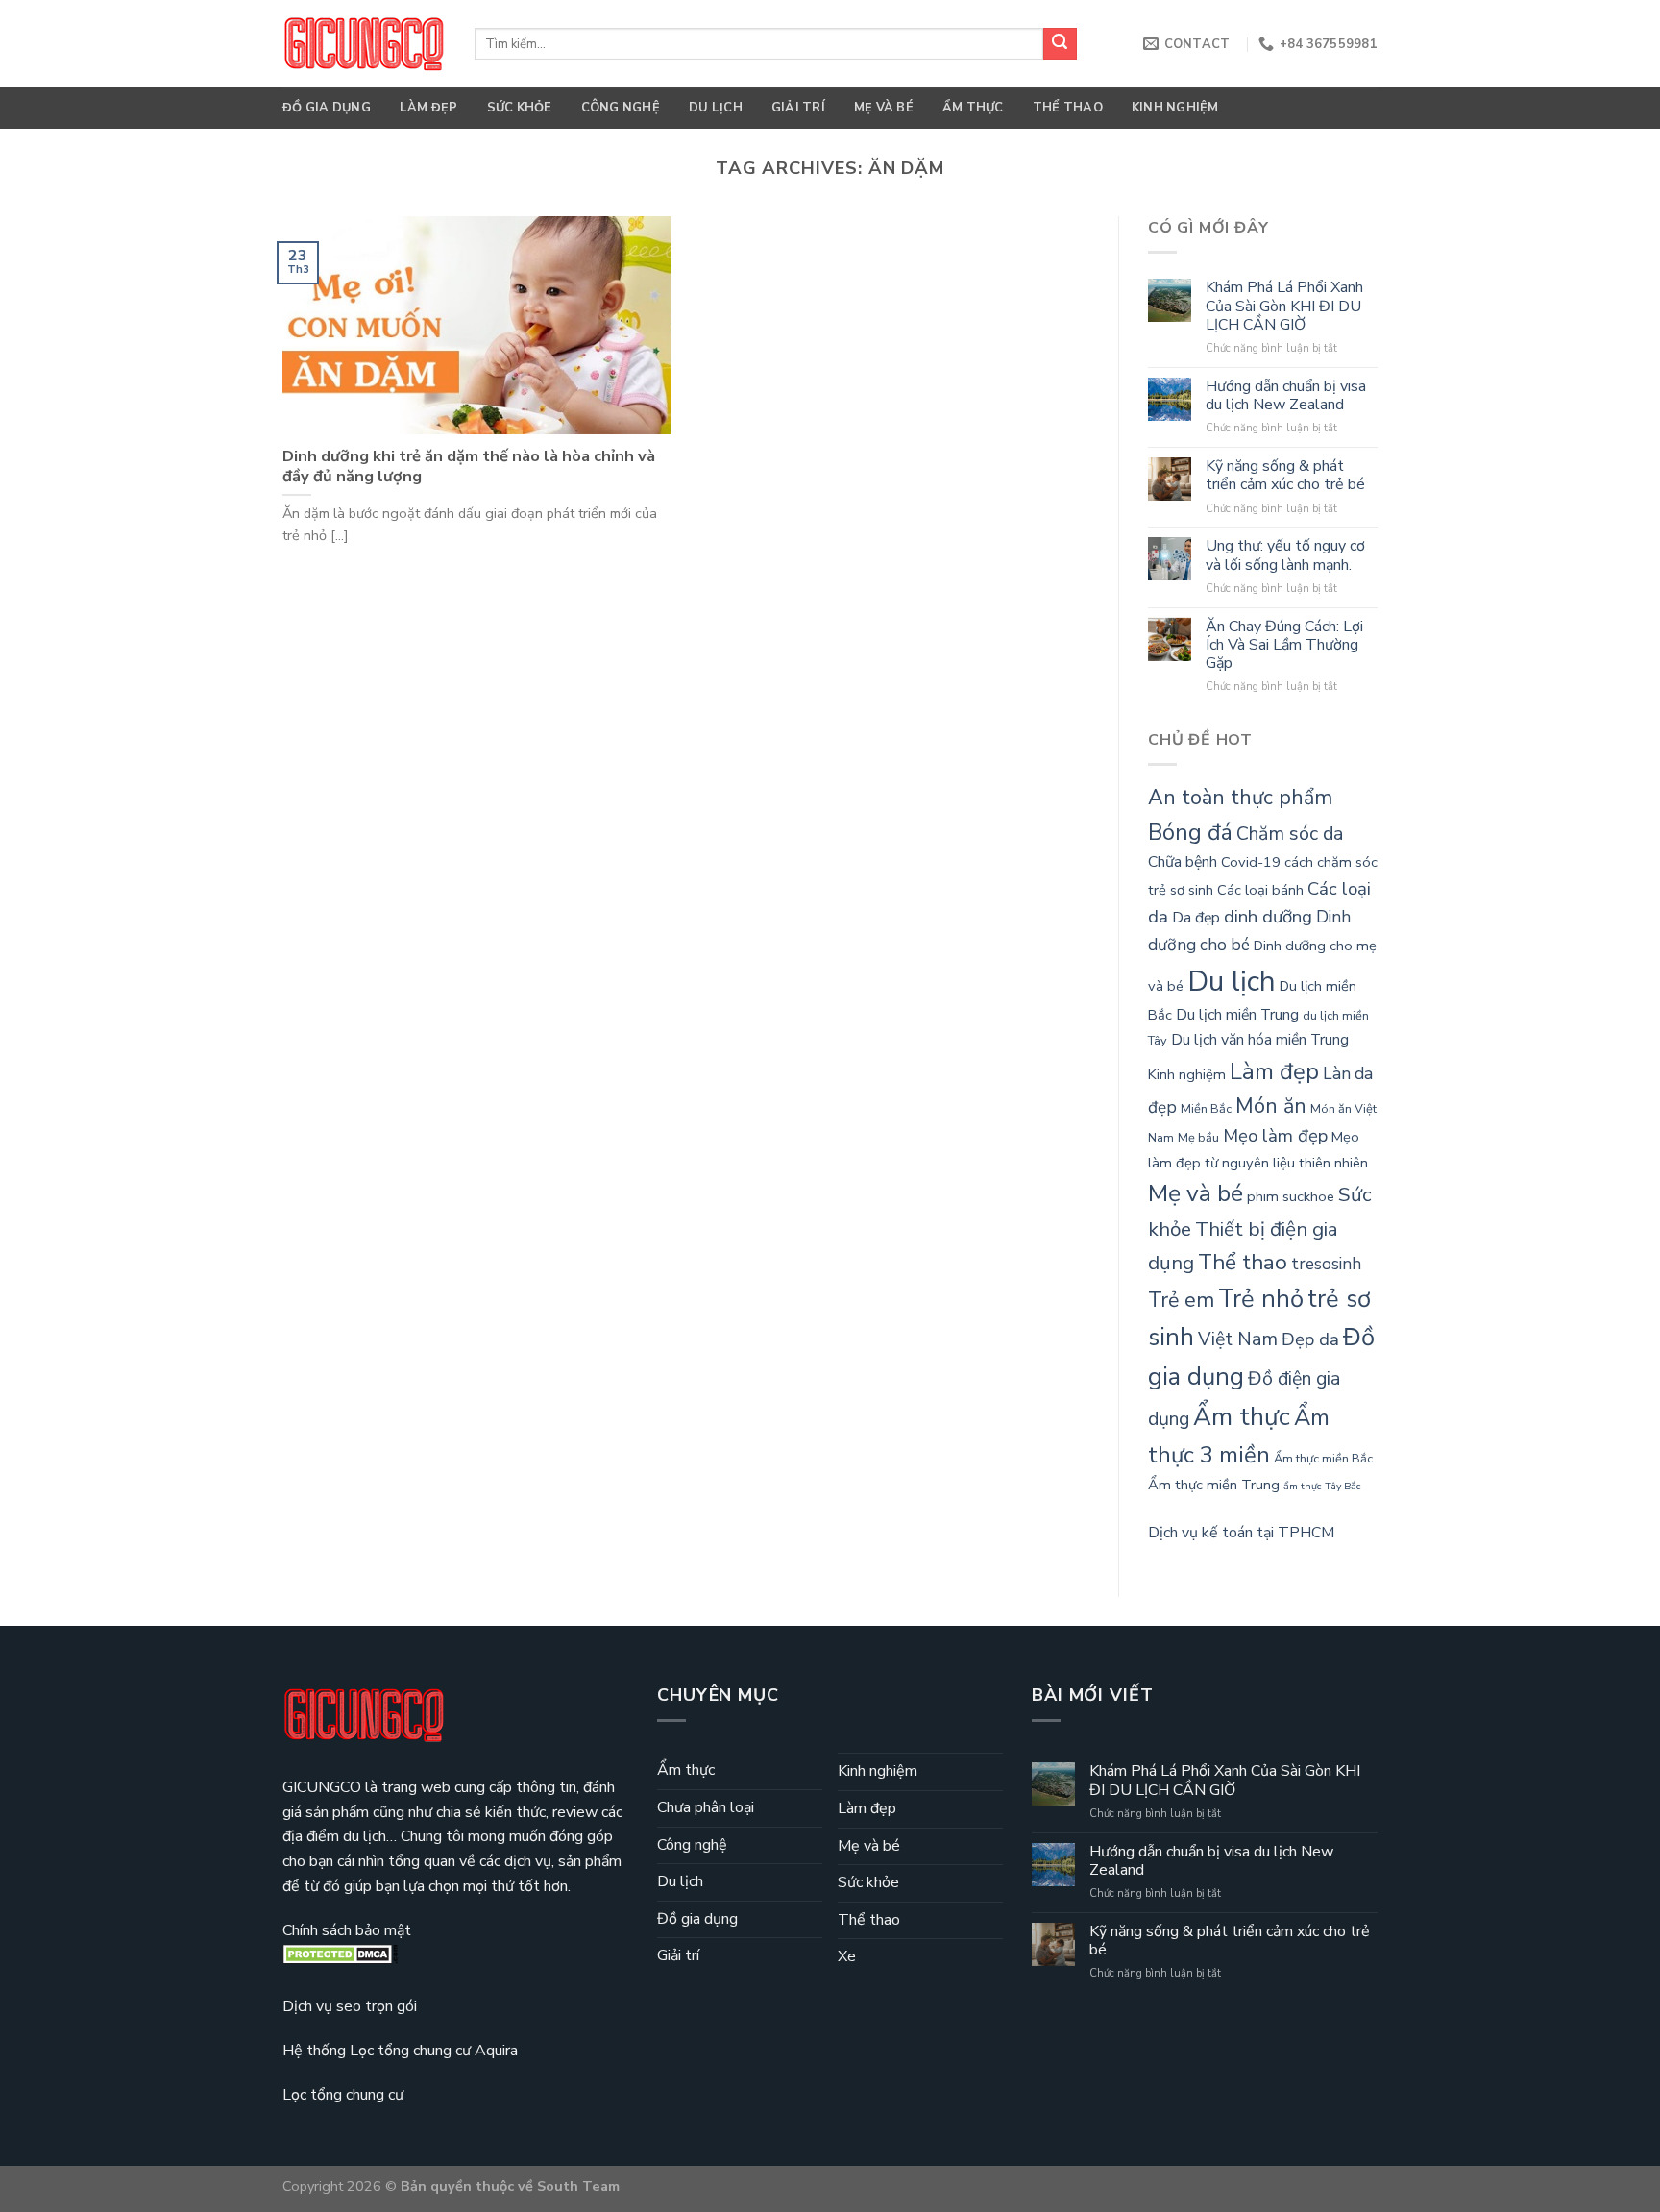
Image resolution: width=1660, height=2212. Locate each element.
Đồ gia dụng (327, 108)
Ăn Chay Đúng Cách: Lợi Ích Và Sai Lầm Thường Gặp (1284, 646)
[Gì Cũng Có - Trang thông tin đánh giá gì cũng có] (364, 44)
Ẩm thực (973, 108)
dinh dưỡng (1268, 917)
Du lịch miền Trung (1237, 1015)
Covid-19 (1251, 862)
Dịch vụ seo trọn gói (350, 2006)
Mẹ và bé (884, 108)
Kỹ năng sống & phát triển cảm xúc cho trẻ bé (1285, 476)
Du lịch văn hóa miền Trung (1260, 1040)
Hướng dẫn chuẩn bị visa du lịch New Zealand (1286, 396)
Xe (847, 1956)
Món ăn (1271, 1106)
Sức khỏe (520, 108)
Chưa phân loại (706, 1807)
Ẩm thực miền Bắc (1323, 1459)
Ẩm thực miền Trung (1214, 1485)
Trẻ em (1181, 1300)
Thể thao (1068, 108)
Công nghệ (621, 108)
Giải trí (798, 108)
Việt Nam (1238, 1339)
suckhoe (1308, 1196)
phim (1263, 1196)
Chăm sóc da (1290, 834)
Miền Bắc (1206, 1109)
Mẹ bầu (1198, 1138)
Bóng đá (1190, 832)
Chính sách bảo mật (347, 1930)
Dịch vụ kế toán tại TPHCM (1241, 1533)
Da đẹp (1196, 918)
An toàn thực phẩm (1240, 798)
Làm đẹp (429, 108)
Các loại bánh (1260, 890)
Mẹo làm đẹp (1275, 1136)
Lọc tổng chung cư (343, 2095)
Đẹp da (1310, 1339)
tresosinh (1326, 1264)
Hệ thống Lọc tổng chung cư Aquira (400, 2051)
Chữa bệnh (1183, 862)
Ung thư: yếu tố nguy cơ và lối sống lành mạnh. (1285, 555)
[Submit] (1060, 44)
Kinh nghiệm (1175, 108)
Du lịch (716, 108)
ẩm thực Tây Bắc (1322, 1486)
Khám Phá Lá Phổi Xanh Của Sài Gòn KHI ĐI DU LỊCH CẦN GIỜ (1284, 307)
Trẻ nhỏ (1261, 1299)
